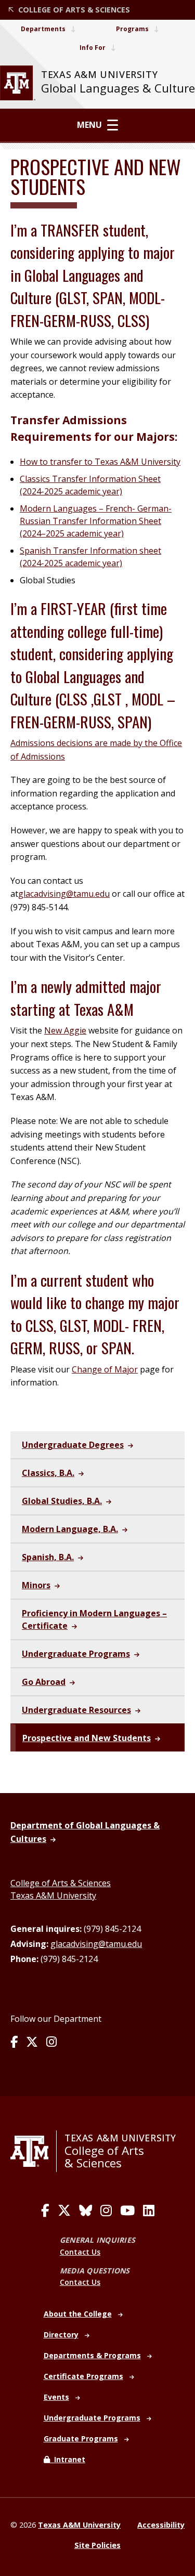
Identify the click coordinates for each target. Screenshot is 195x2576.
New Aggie (65, 1030)
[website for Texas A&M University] (18, 83)
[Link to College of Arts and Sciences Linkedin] (149, 2211)
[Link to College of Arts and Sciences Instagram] (106, 2211)
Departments (43, 29)
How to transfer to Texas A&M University (100, 462)
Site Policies (97, 2545)
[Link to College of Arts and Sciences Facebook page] (45, 2211)
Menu (89, 125)
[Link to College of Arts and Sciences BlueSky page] (86, 2211)
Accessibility (161, 2525)
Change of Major (105, 1369)
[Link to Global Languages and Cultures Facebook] (14, 2043)
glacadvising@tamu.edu (64, 894)
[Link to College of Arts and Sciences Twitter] (64, 2211)
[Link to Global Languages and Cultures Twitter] (32, 2043)
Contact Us (80, 2252)
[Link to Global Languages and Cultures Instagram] (51, 2043)
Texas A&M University (53, 1895)
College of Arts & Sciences (61, 1883)
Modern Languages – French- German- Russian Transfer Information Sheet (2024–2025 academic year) (96, 521)
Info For (93, 48)
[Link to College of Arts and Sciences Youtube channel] (127, 2211)
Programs (132, 29)
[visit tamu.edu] (34, 2151)
